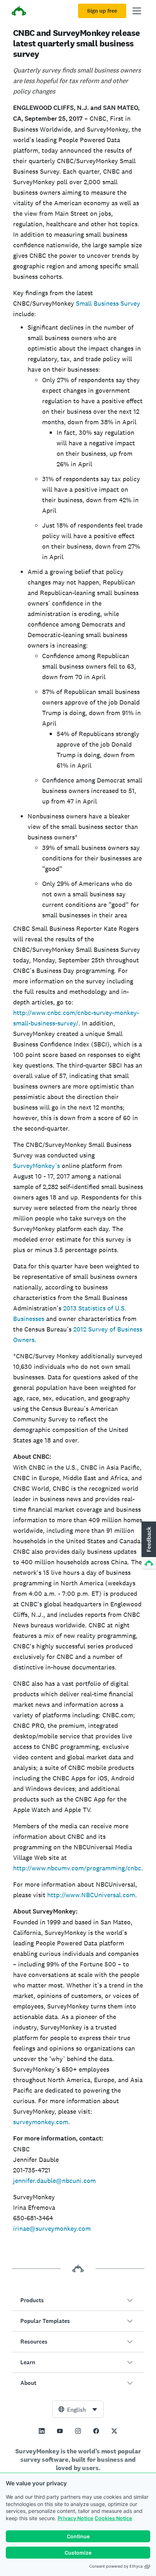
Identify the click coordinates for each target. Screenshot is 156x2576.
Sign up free (102, 11)
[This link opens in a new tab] (42, 2431)
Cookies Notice (113, 2518)
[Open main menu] (137, 11)
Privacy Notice (75, 2518)
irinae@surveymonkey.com (52, 2228)
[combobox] (78, 2409)
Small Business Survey (108, 303)
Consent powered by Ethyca (116, 2566)
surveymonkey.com (41, 2122)
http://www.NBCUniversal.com (91, 1895)
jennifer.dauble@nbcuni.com (54, 2181)
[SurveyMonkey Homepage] (19, 12)
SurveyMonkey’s (36, 1166)
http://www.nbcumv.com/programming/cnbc (77, 1868)
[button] (78, 2300)
